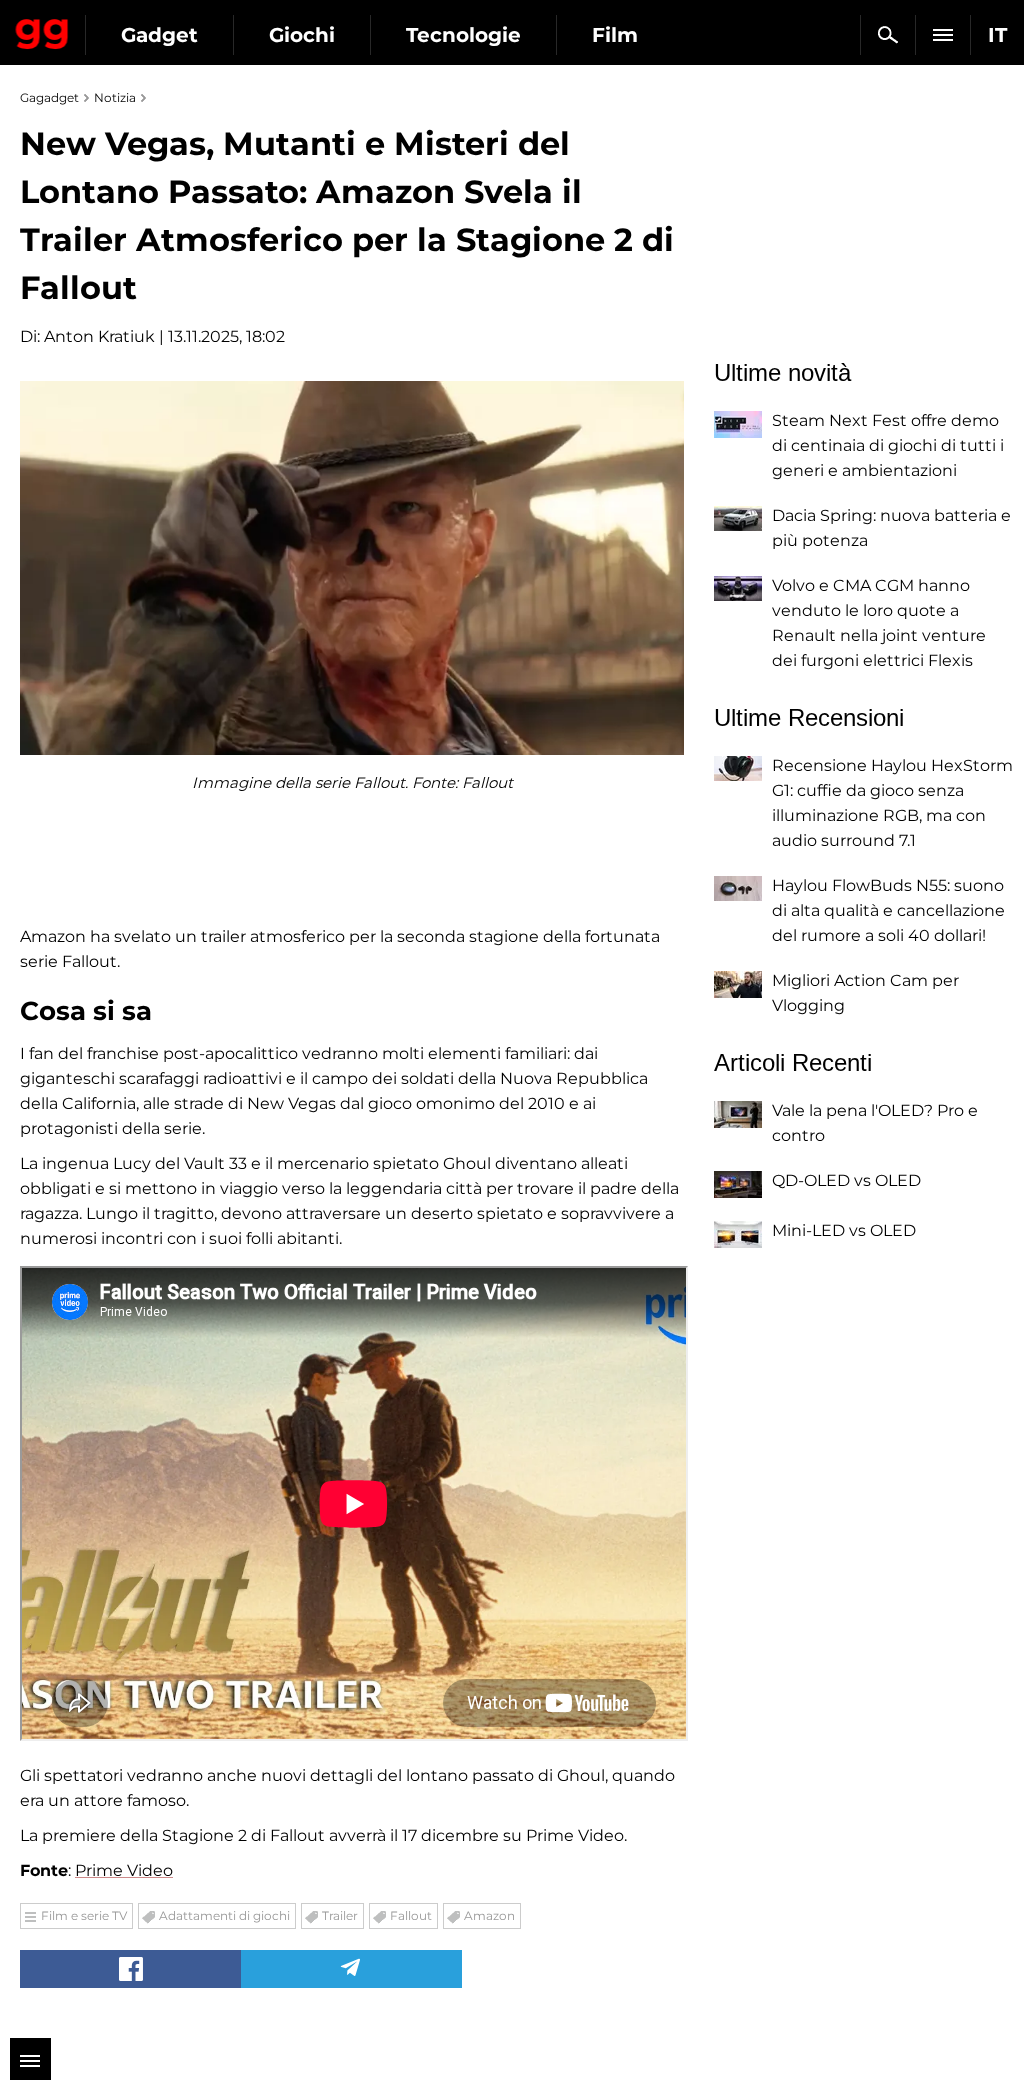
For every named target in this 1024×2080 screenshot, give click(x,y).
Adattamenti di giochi (224, 1915)
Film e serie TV (84, 1915)
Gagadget (42, 30)
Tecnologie (463, 35)
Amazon (489, 1915)
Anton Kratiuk (99, 336)
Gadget (159, 35)
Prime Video (124, 1870)
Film (615, 35)
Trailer (340, 1915)
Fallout (411, 1915)
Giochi (302, 35)
